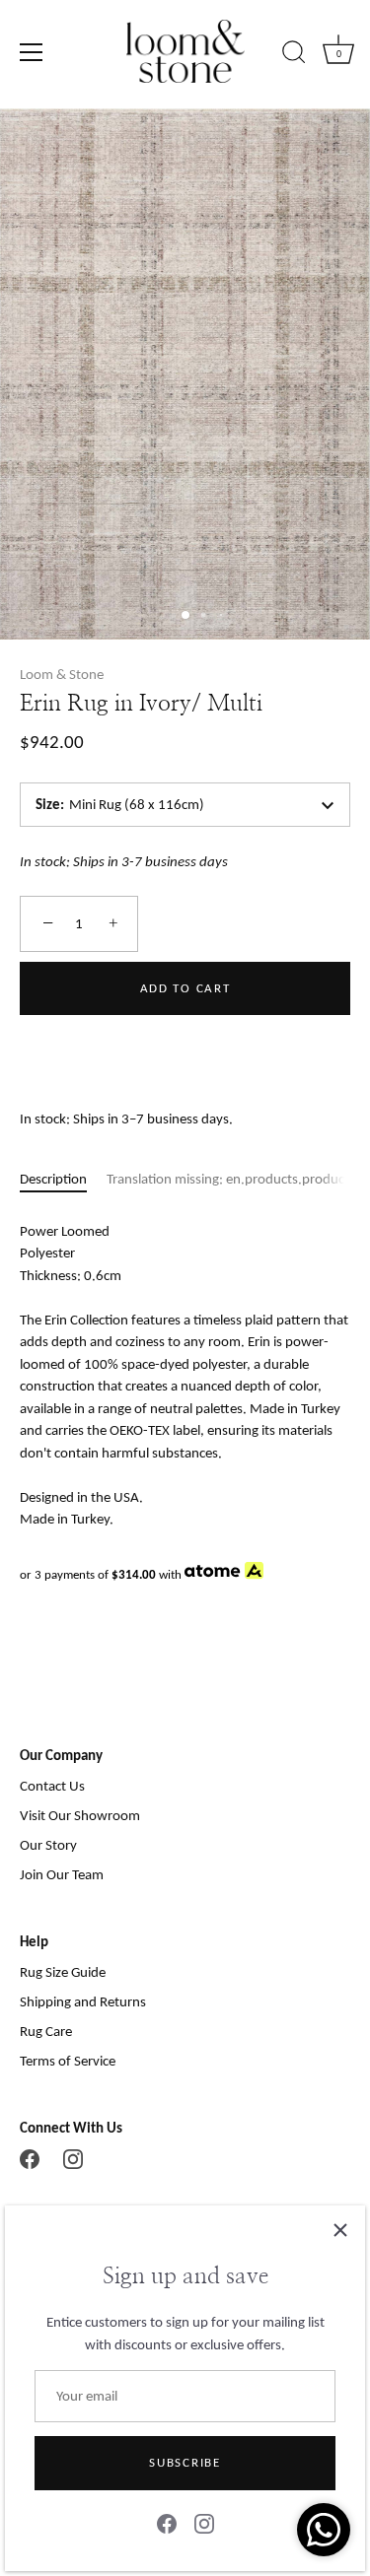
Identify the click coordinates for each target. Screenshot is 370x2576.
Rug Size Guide (63, 1972)
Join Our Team (62, 1874)
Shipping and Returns (83, 2001)
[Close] (340, 2230)
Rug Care (46, 2031)
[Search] (294, 55)
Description (53, 1179)
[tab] (63, 1179)
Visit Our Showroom (80, 1815)
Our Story (48, 1845)
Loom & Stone (62, 674)
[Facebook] (167, 2523)
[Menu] (32, 52)
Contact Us (52, 1786)
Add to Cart (185, 988)
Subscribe (185, 2462)
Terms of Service (68, 2061)
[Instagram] (204, 2523)
